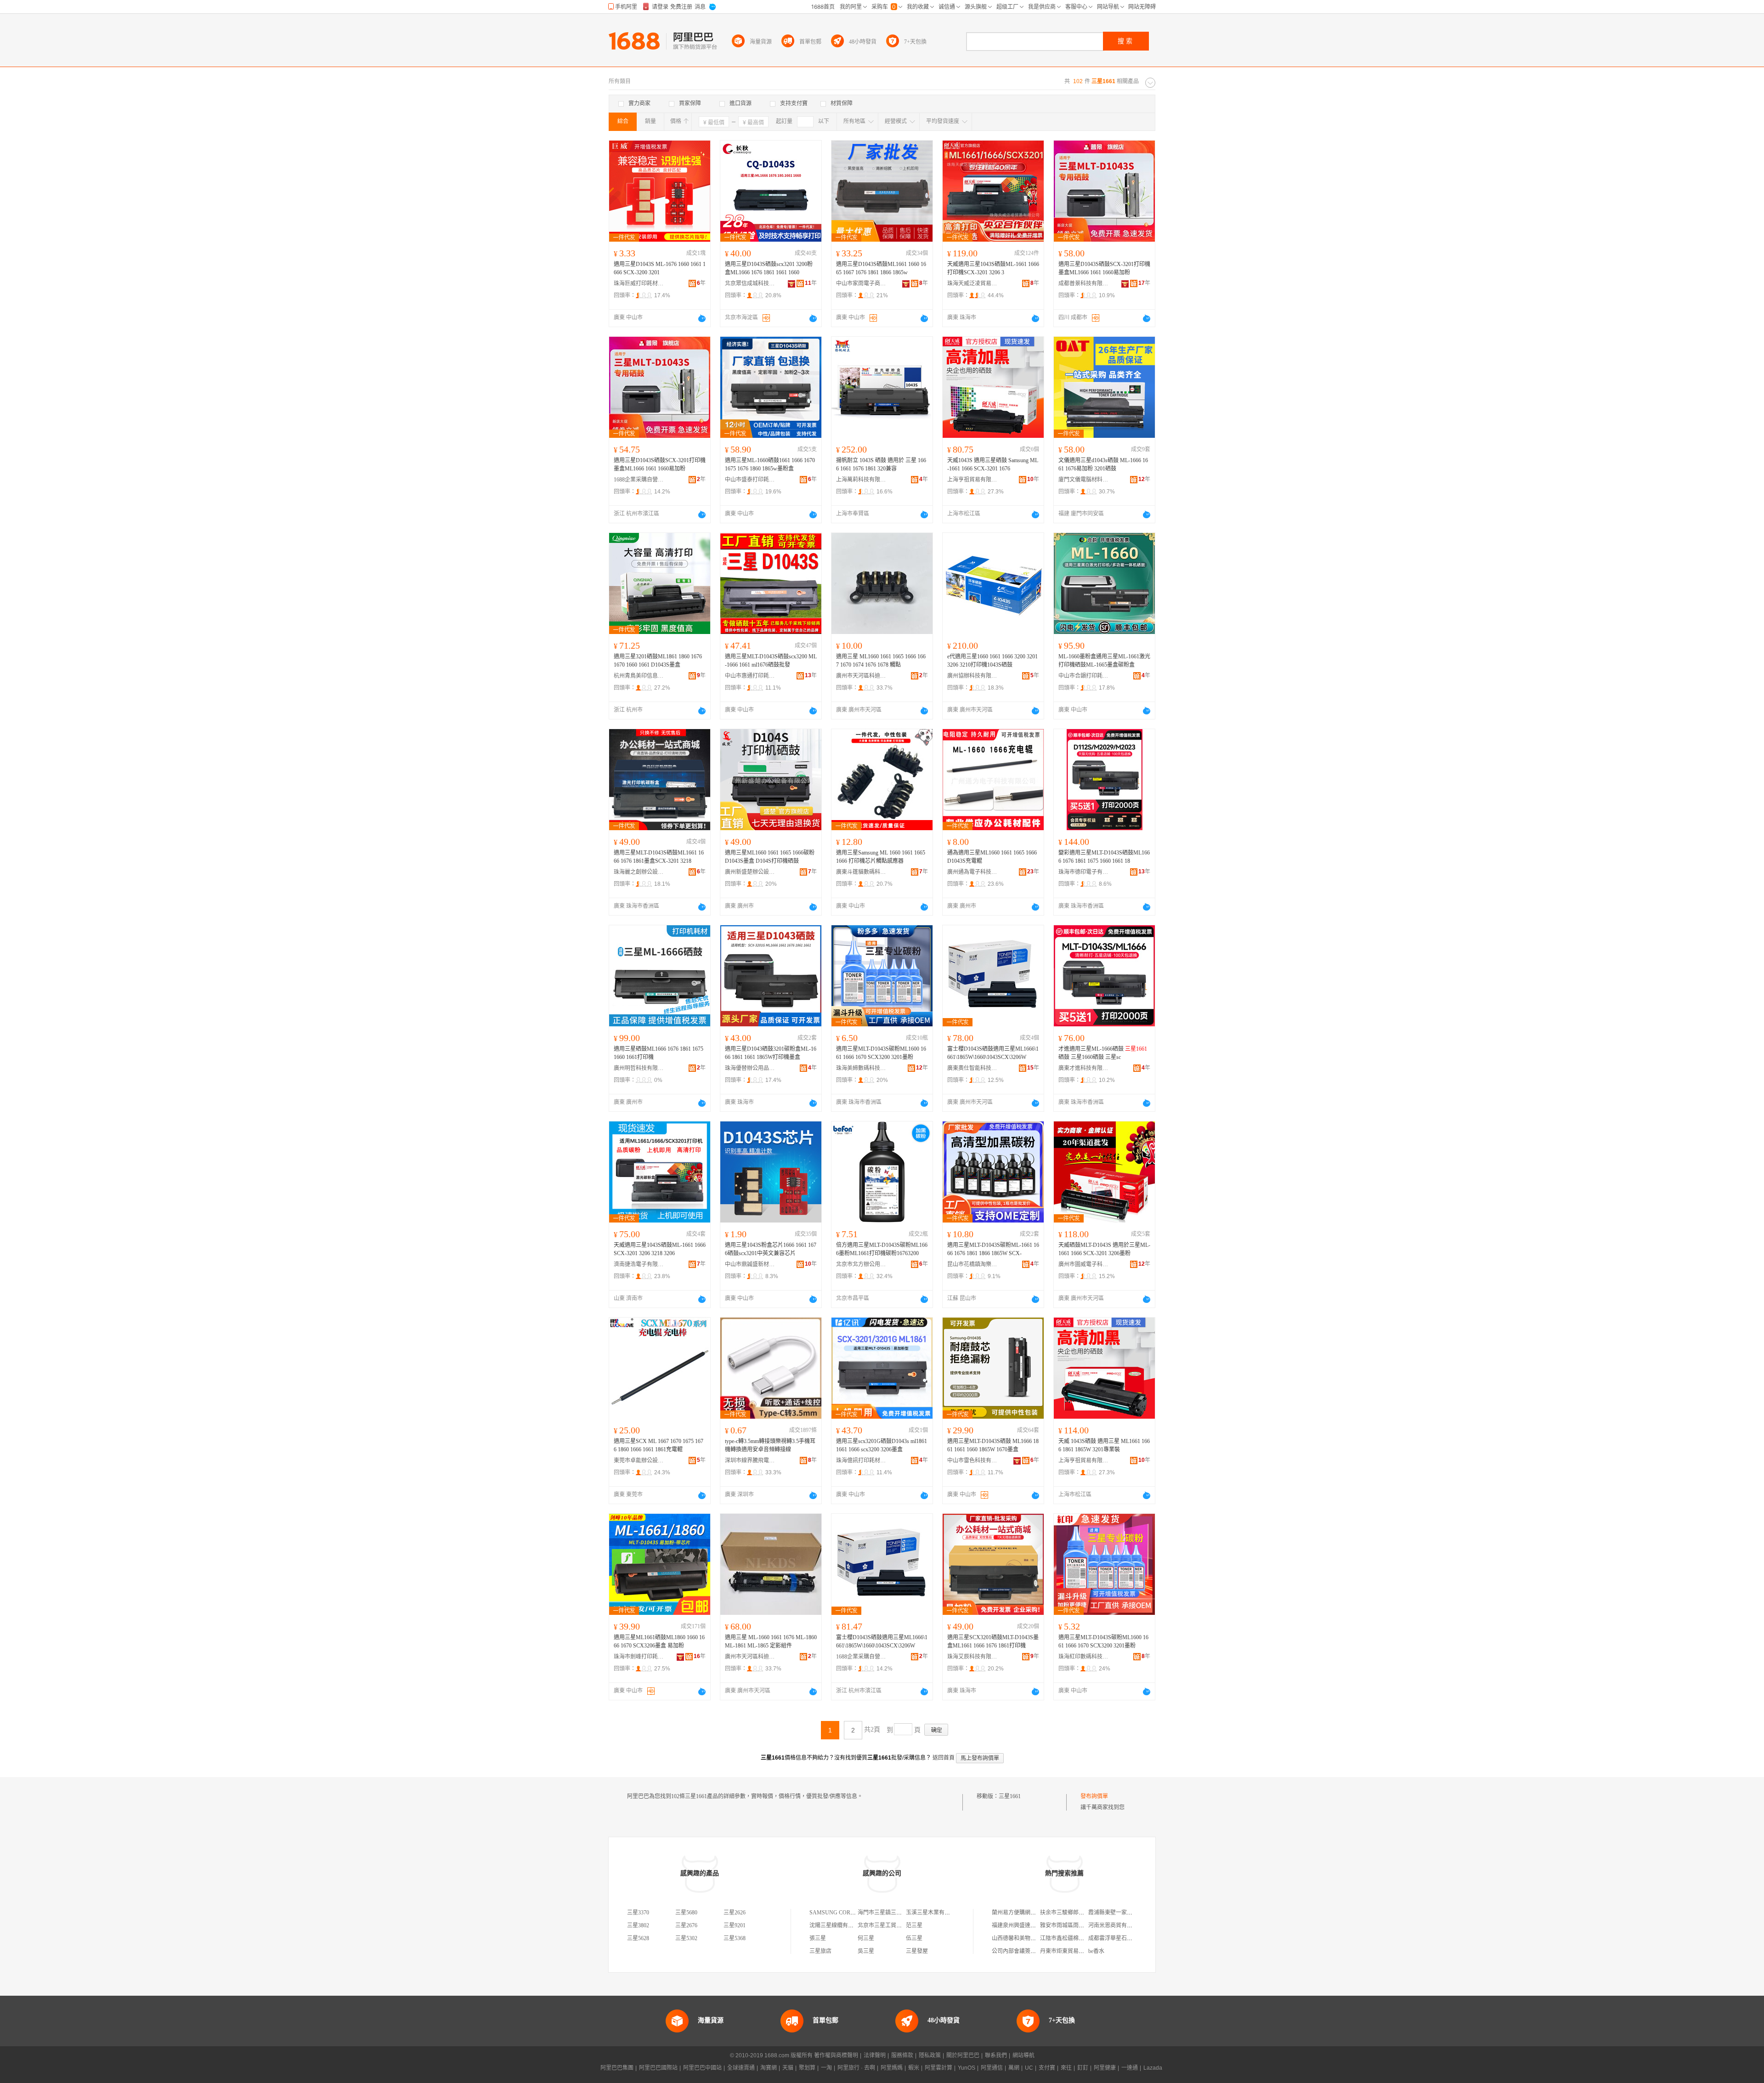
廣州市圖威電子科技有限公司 (1084, 1264)
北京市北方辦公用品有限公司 (861, 1264)
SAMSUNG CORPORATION (844, 1913)
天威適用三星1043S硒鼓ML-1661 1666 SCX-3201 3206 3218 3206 (660, 1249)
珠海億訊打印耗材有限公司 (861, 1460)
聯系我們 (996, 2055)
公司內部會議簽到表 (1017, 1951)
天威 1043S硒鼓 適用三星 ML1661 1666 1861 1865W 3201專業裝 (1104, 1445)
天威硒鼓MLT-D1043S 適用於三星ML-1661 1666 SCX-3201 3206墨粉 (1104, 1249)
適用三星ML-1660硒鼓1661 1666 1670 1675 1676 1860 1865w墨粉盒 (770, 464)
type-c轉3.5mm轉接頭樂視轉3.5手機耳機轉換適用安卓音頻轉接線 (770, 1445)
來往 (1066, 2068)
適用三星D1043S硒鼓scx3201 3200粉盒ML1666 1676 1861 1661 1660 (769, 268)
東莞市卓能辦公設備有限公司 (639, 1460)
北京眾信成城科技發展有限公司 (750, 283)
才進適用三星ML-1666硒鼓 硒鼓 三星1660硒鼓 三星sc (1103, 1053)
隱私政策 (930, 2055)
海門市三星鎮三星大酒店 (888, 1913)
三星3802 (638, 1925)
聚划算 (807, 2068)
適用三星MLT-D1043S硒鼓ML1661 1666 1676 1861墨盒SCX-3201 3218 (659, 857)
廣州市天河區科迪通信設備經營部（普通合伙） (861, 676)
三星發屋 (917, 1951)
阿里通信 (992, 2068)
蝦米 (914, 2068)
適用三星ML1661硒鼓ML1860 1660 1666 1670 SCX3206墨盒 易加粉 (659, 1641)
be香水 (1096, 1951)
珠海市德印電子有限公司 (1084, 872)
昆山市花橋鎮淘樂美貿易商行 (972, 1264)
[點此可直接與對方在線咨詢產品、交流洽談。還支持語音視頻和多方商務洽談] (702, 318)
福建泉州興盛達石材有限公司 (1028, 1925)
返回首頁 (944, 1758)
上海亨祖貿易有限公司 (972, 480)
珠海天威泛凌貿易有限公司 (972, 283)
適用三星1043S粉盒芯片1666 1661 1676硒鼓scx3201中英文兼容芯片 (771, 1249)
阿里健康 (1105, 2068)
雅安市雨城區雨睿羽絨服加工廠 (1079, 1925)
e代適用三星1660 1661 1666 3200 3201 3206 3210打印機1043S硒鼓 (992, 661)
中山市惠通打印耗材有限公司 (750, 676)
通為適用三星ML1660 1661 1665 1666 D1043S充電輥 (992, 857)
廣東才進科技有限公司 (1084, 1068)
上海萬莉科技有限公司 (861, 480)
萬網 (1014, 2068)
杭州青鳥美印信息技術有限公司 (639, 676)
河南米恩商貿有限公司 (1116, 1925)
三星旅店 (820, 1951)
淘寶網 (769, 2068)
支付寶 (1047, 2068)
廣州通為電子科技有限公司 (972, 872)
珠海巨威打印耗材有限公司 (639, 283)
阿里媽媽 (892, 2068)
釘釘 (1083, 2068)
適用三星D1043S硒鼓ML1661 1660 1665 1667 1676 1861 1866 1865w (881, 268)
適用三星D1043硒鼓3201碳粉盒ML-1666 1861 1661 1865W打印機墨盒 (771, 1053)
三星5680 (686, 1913)
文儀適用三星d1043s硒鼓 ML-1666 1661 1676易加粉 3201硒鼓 (1103, 464)
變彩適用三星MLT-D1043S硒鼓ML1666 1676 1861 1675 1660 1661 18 (1104, 857)
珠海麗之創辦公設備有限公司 (639, 872)
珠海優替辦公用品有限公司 (750, 1068)
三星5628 (638, 1938)
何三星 (866, 1938)
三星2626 (735, 1913)
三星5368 (735, 1938)
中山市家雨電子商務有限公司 (861, 283)
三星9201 (735, 1925)
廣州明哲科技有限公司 (639, 1068)
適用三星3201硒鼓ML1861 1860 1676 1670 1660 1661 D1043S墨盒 (658, 661)
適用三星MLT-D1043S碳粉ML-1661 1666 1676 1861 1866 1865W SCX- (993, 1249)
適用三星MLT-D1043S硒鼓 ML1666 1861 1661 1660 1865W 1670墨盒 (993, 1445)
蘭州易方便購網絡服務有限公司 (1030, 1913)
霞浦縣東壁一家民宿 (1113, 1913)
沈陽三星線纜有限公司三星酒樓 (848, 1925)
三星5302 (686, 1938)
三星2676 (686, 1925)
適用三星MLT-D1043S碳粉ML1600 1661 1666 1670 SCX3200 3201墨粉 (881, 1053)
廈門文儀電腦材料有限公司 (1084, 480)
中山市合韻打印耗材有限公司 (1084, 676)
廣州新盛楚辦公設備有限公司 (750, 872)
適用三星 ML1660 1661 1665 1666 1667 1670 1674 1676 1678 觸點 (881, 661)
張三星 (818, 1938)
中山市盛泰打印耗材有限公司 (750, 480)
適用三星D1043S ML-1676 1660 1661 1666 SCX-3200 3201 (660, 268)
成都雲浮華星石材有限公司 (1121, 1938)
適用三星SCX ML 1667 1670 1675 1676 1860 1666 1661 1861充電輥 (659, 1445)
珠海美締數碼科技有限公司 (861, 1068)
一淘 (826, 2068)
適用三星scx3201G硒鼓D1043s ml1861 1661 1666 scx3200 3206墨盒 (882, 1445)
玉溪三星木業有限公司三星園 (942, 1913)
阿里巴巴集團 (617, 2068)
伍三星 (914, 1938)
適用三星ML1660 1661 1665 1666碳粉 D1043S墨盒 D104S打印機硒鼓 (770, 857)
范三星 (914, 1925)
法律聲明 (875, 2055)
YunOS (967, 2068)
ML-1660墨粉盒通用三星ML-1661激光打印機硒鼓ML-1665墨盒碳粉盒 (1104, 661)
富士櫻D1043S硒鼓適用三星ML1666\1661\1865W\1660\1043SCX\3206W (993, 1053)
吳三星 (866, 1951)
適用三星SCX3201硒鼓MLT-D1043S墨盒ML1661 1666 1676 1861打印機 (993, 1641)
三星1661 (1010, 1796)
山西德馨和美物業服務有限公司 (1030, 1938)
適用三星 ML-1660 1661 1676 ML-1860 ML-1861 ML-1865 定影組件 (771, 1641)
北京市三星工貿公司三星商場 (893, 1925)
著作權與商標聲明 (836, 2055)
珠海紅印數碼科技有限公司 (1084, 1657)
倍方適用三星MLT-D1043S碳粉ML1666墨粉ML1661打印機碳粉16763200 (882, 1249)
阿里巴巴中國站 (702, 2068)
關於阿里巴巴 (963, 2055)
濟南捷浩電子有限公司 (639, 1264)
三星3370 (638, 1913)
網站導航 (1023, 2055)
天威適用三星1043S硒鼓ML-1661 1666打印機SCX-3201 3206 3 (993, 268)
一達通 (1130, 2068)
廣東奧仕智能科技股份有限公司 (972, 1068)
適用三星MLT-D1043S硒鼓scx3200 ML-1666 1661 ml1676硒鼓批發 (771, 661)
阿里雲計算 (939, 2068)
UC (1029, 2068)
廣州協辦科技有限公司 (972, 676)
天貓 (788, 2068)
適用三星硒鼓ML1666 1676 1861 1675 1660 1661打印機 (659, 1053)
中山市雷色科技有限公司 (972, 1460)
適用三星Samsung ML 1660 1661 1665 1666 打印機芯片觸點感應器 (881, 857)
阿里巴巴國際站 (658, 2068)
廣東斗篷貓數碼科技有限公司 (861, 872)
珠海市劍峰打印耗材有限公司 (639, 1657)
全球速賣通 (741, 2068)
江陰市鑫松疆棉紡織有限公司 (1076, 1938)
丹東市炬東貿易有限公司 (1070, 1951)
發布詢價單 (1094, 1796)
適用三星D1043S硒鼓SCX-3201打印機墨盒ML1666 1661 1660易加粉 (1104, 268)
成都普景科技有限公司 (1084, 283)
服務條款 (902, 2055)
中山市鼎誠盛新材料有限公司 (750, 1264)
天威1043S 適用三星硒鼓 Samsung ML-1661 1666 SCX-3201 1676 (993, 464)
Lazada (1153, 2068)
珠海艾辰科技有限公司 (972, 1657)
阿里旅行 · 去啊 (856, 2068)
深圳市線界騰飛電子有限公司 (750, 1460)
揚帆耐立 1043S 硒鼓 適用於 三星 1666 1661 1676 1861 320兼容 (881, 464)
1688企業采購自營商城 (639, 480)
